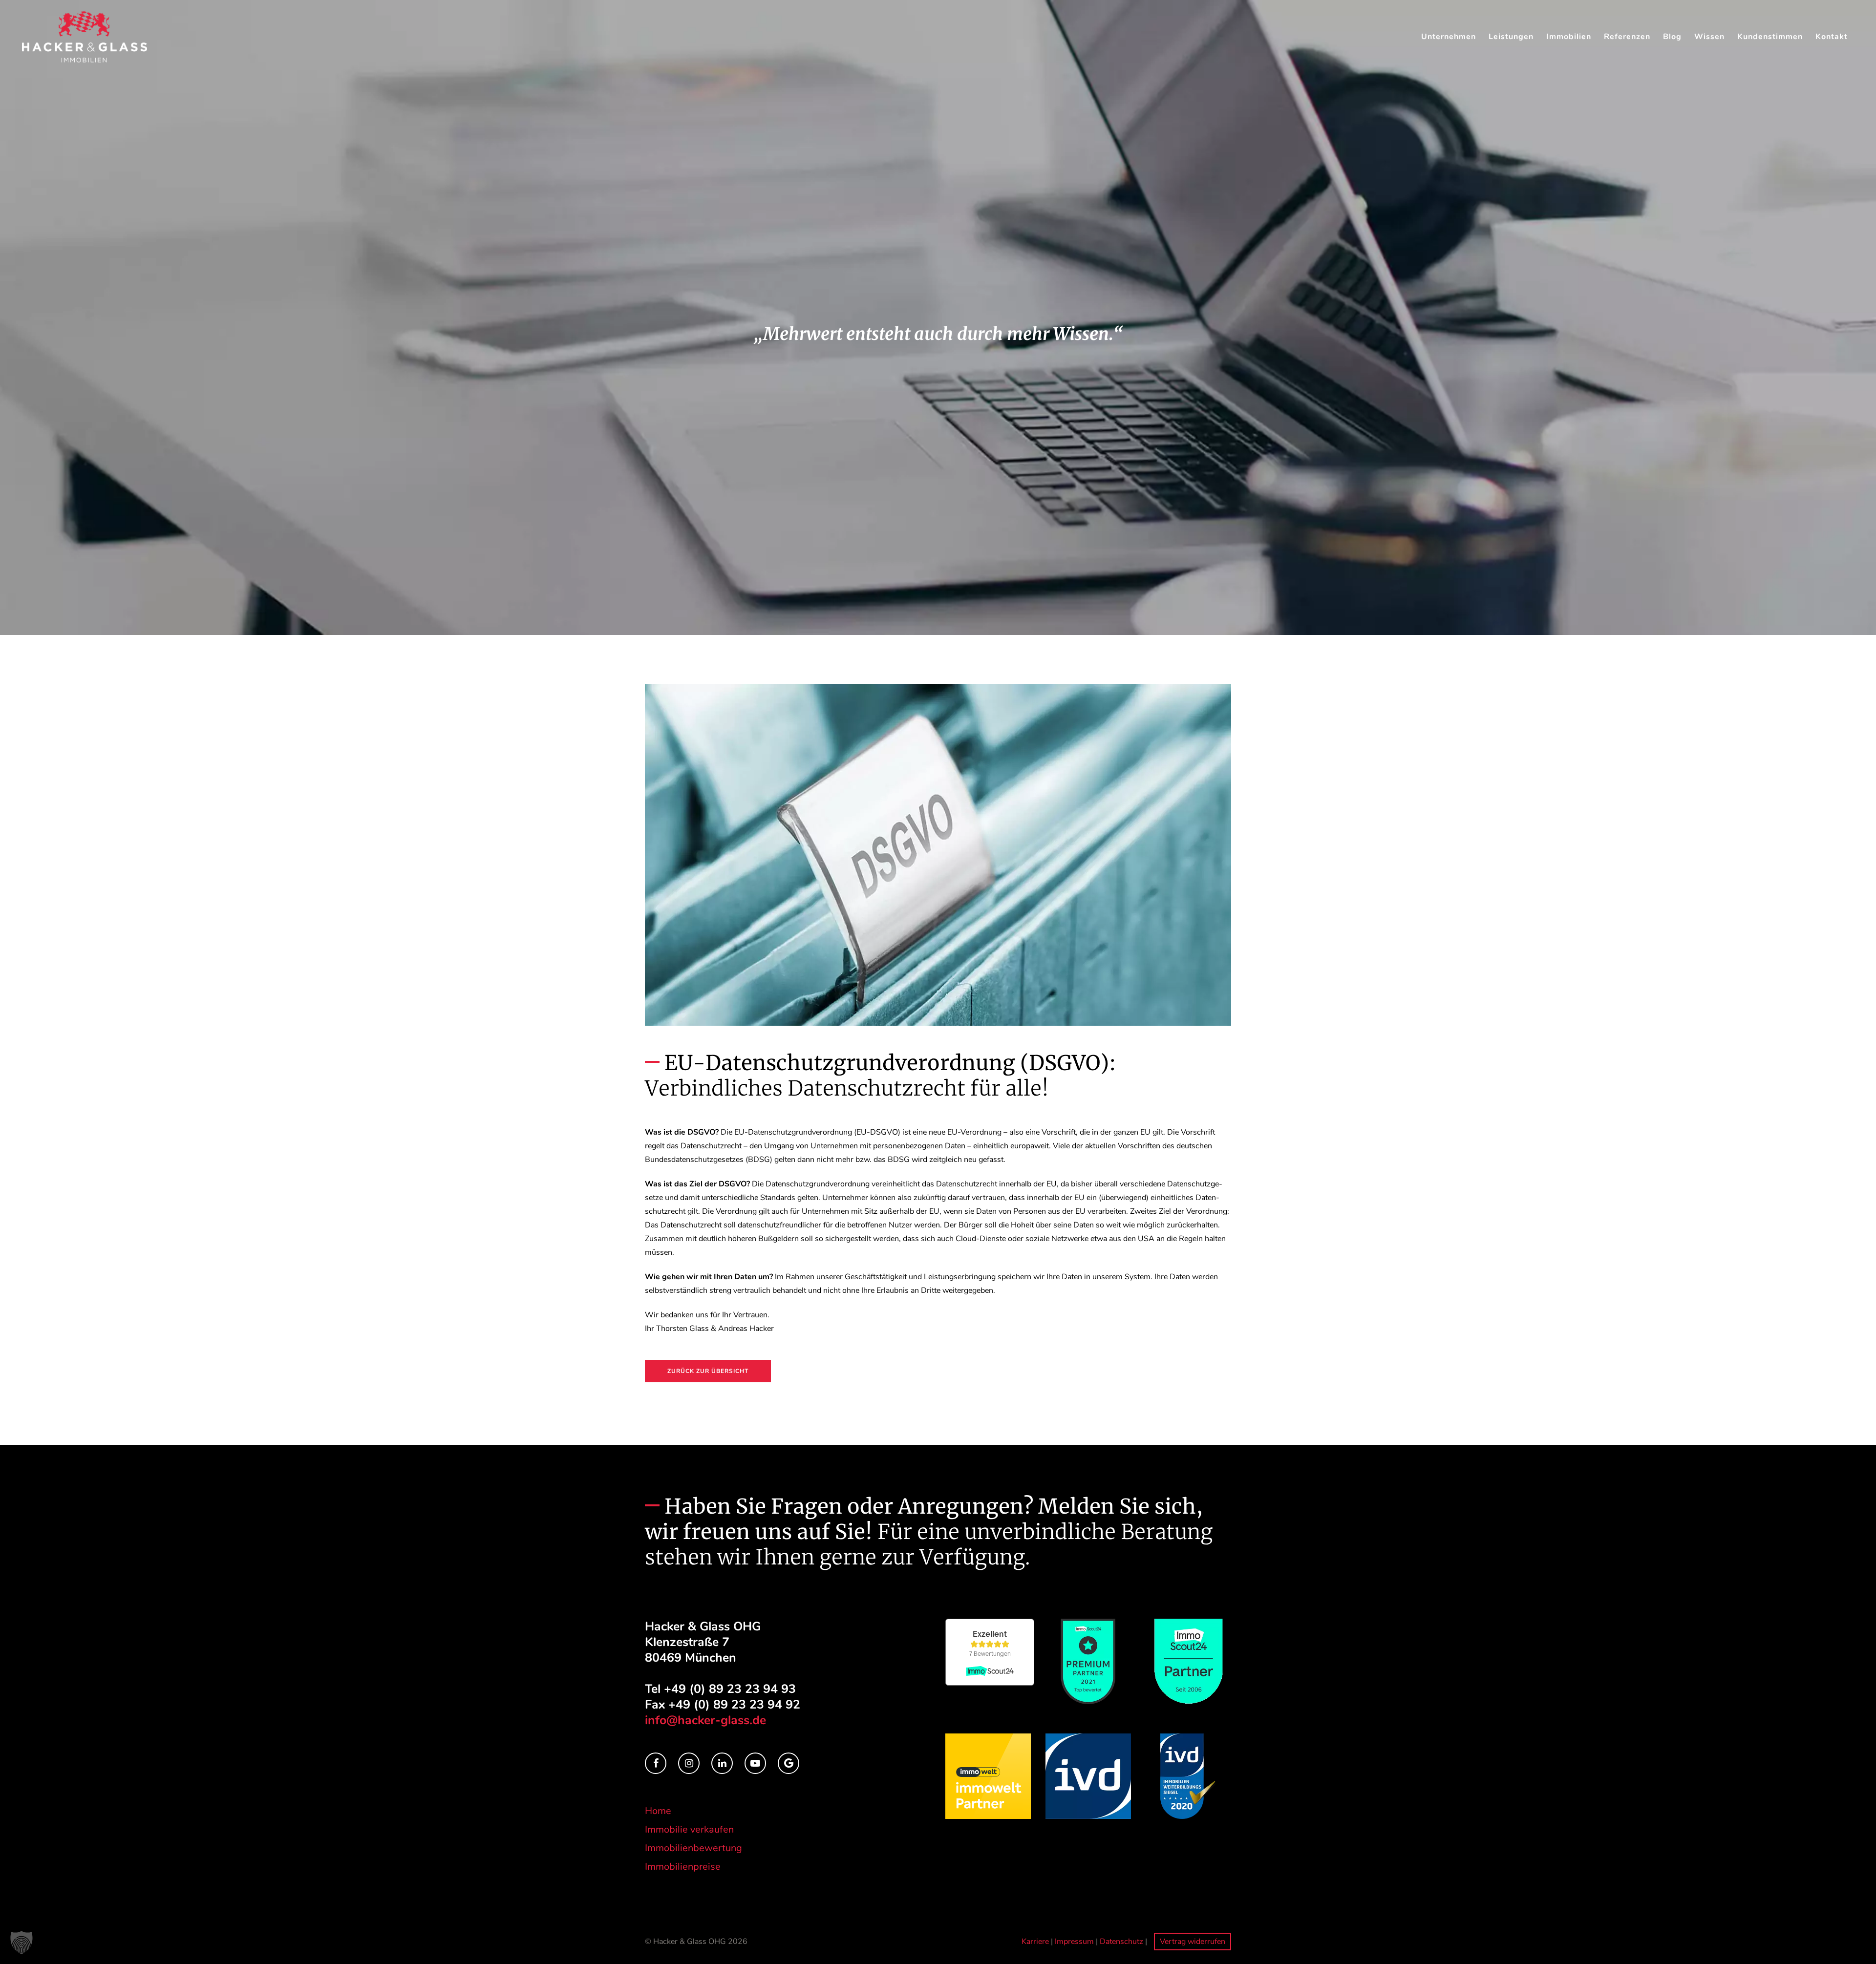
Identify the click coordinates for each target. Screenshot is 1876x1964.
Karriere (1035, 1942)
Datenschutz (1121, 1942)
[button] (21, 1943)
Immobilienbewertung (693, 1848)
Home (658, 1811)
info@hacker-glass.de (705, 1720)
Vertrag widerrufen (1193, 1942)
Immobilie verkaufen (689, 1829)
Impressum (1074, 1942)
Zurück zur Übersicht (708, 1371)
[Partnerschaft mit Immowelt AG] (988, 1775)
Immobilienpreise (683, 1867)
